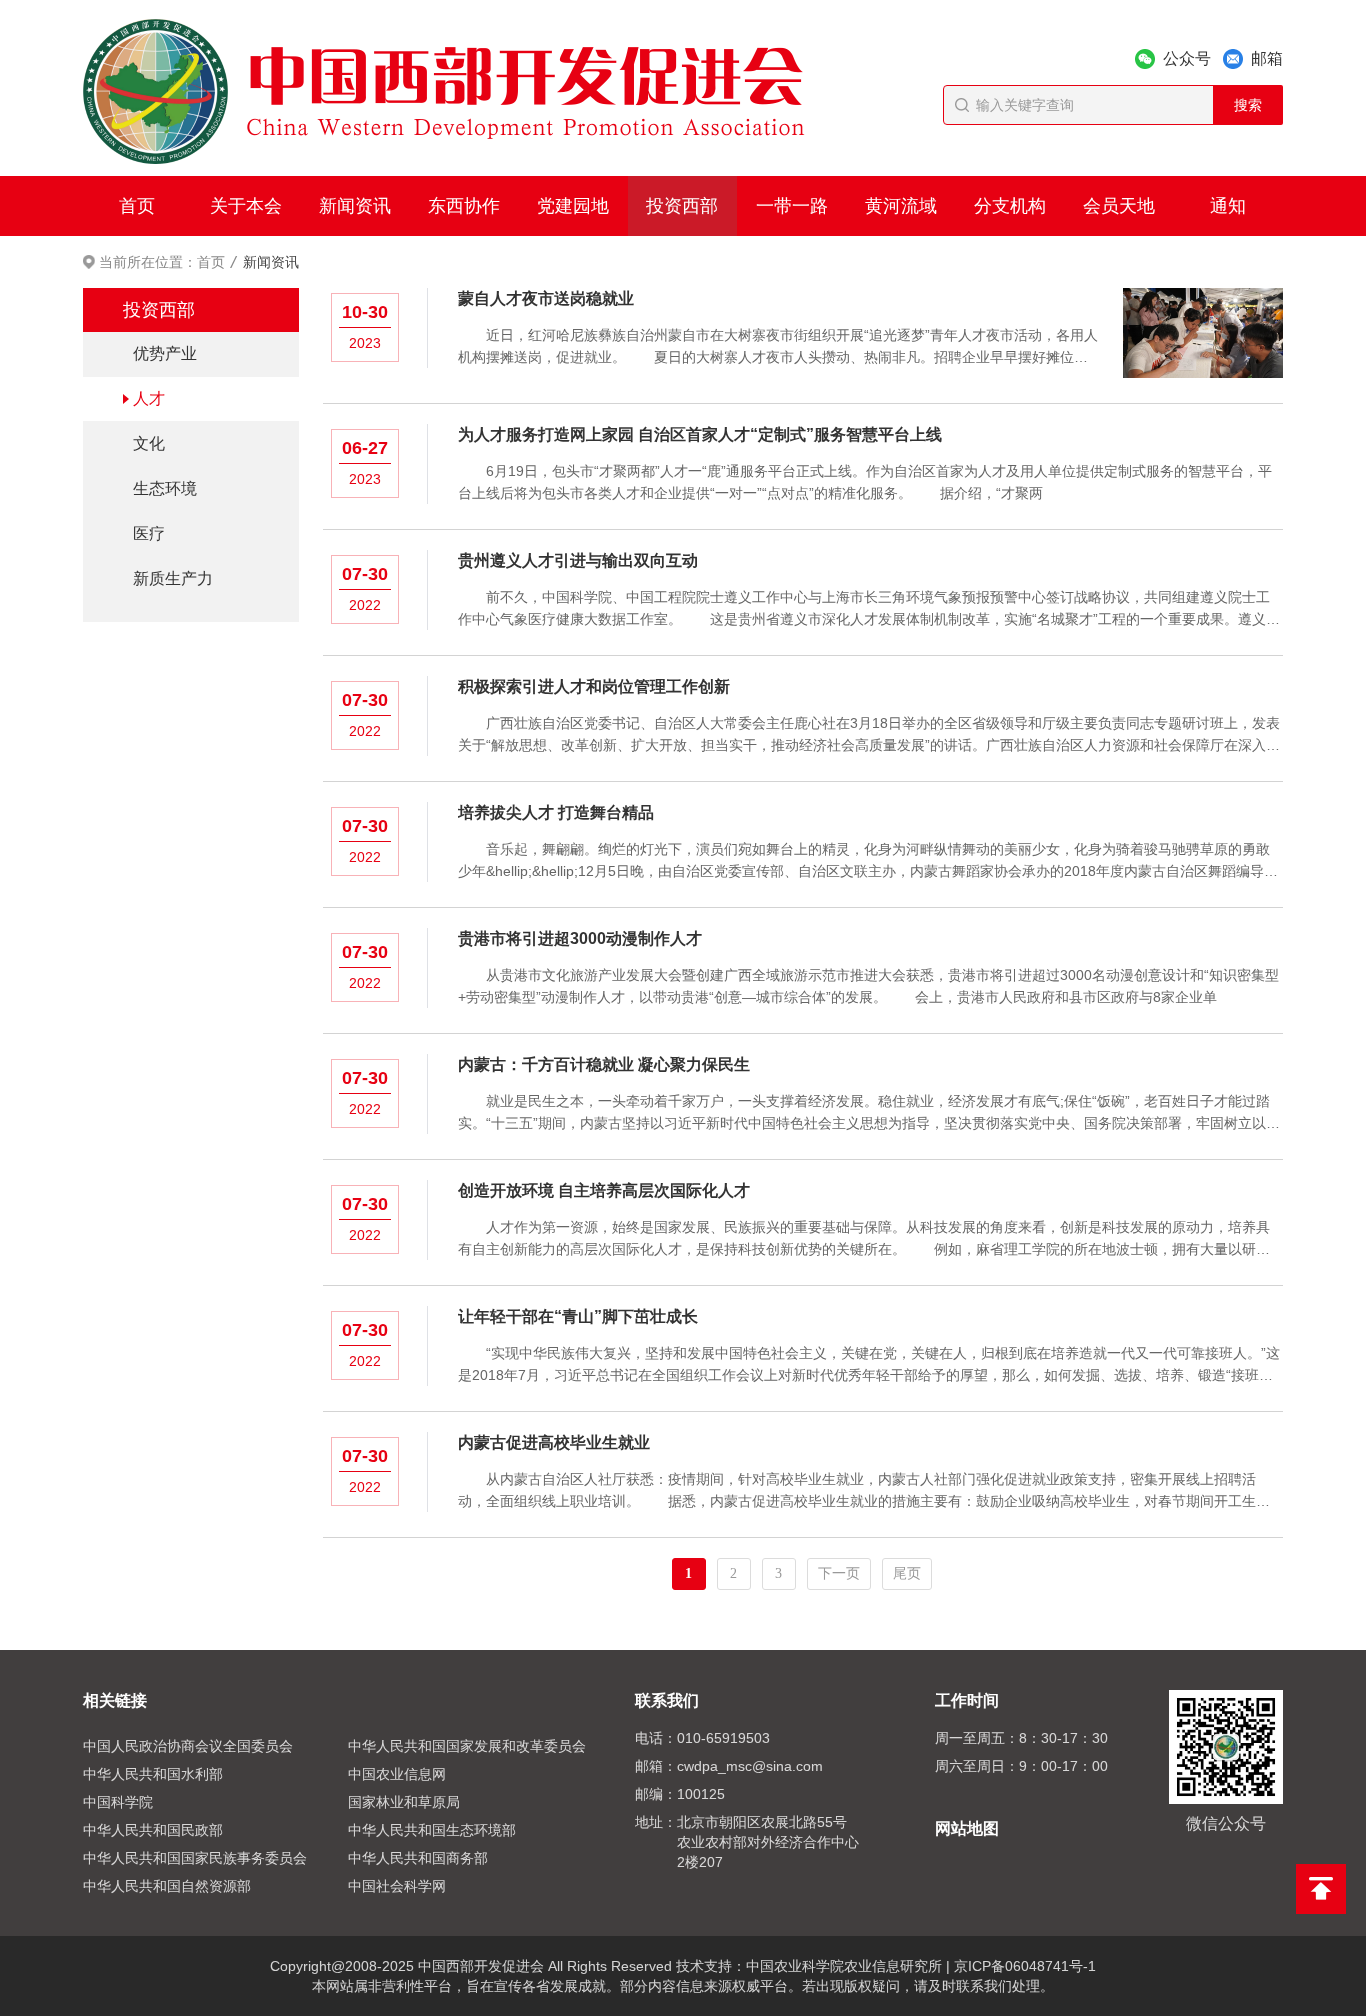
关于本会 (246, 206)
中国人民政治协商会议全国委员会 (188, 1746)
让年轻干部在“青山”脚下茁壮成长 (578, 1316)
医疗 (149, 533)
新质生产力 (173, 578)
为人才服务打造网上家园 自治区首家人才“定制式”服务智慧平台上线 (700, 434)
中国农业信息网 (397, 1774)
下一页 (839, 1573)
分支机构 (1010, 206)
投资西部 (682, 206)
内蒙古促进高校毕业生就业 (554, 1442)
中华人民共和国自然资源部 (167, 1886)
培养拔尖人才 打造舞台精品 (556, 812)
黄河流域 (901, 206)
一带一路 (792, 206)
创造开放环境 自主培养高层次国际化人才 (604, 1190)
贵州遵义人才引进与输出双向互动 (578, 560)
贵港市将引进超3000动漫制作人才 (580, 938)
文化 (149, 443)
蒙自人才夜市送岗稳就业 (546, 298)
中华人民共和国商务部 (418, 1858)
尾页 (907, 1573)
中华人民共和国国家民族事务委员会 (195, 1858)
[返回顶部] (1321, 1889)
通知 (1228, 206)
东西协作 (464, 206)
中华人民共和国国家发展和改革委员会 (467, 1746)
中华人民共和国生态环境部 (432, 1830)
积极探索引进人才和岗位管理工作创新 (594, 686)
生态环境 (165, 488)
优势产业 (165, 353)
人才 (149, 398)
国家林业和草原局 (404, 1802)
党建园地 (573, 206)
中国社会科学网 (397, 1886)
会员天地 (1119, 206)
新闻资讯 (355, 206)
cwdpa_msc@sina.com (750, 1766)
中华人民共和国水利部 (153, 1774)
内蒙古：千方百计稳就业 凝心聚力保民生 (604, 1064)
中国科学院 (118, 1802)
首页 (137, 206)
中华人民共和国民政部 (153, 1830)
